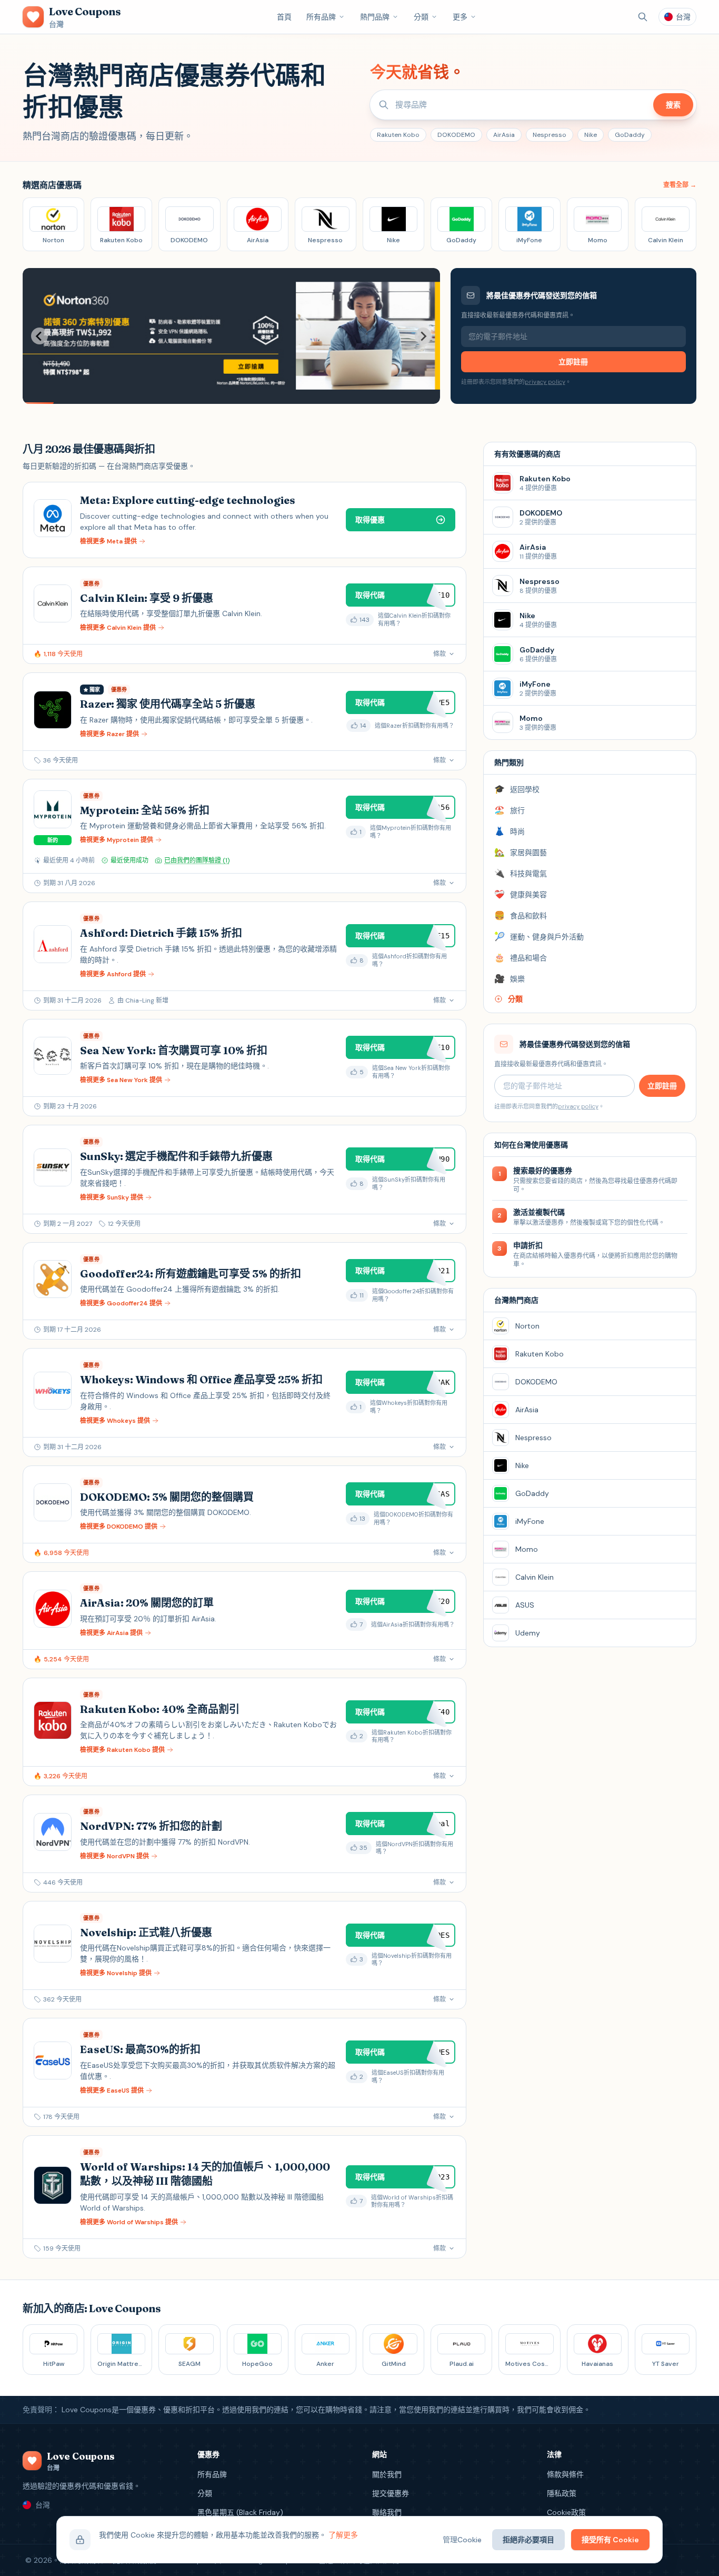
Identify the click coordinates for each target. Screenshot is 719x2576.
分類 (421, 17)
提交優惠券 (391, 2493)
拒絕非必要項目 (528, 2540)
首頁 (284, 17)
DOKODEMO (456, 135)
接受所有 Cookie (610, 2540)
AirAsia (504, 135)
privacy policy (545, 382)
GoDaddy (630, 135)
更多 (460, 17)
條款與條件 (565, 2474)
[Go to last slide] (39, 336)
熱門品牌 (375, 17)
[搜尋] (643, 17)
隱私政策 (562, 2493)
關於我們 (387, 2474)
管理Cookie (462, 2540)
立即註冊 (573, 362)
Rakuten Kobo (398, 135)
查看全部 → (680, 185)
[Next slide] (423, 336)
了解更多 (343, 2535)
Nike (591, 135)
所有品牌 (321, 17)
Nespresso (550, 135)
